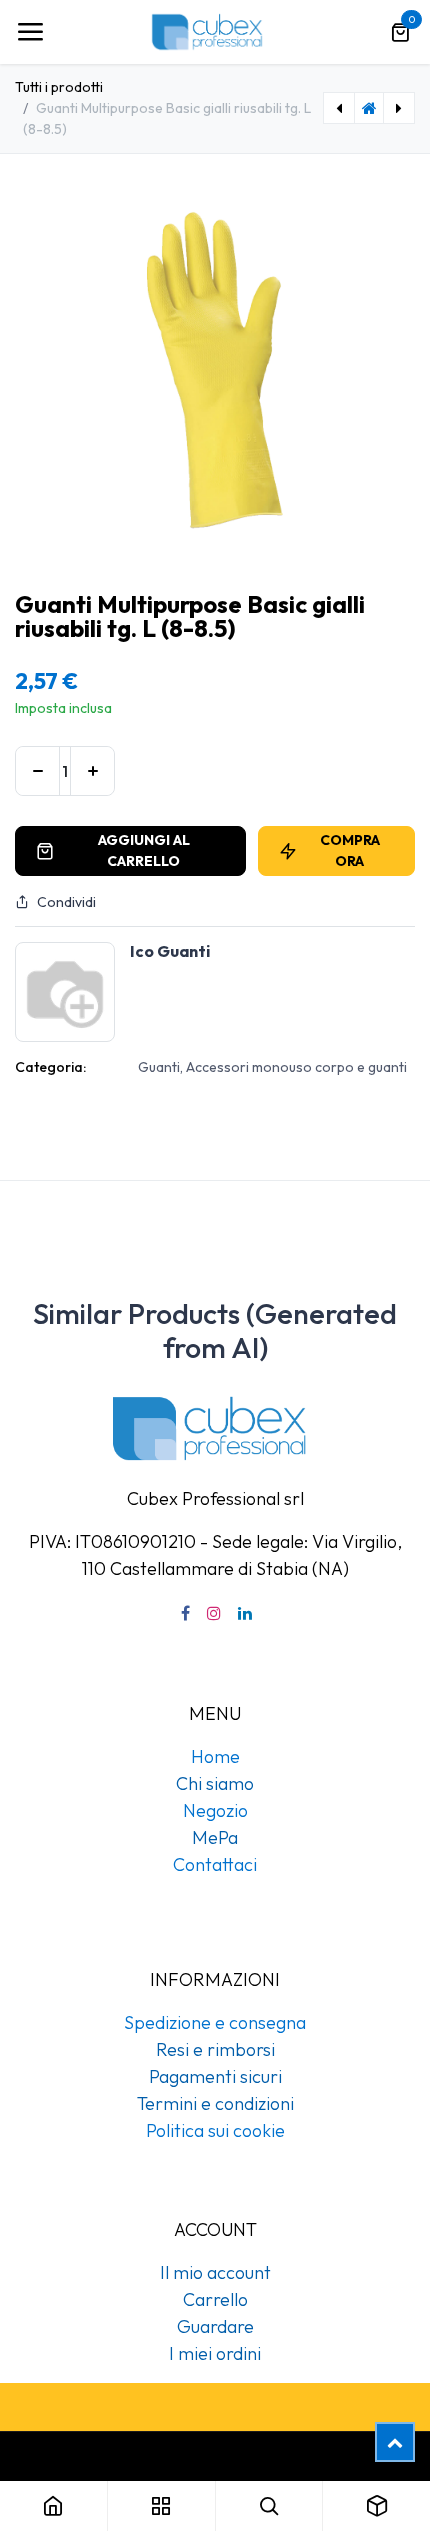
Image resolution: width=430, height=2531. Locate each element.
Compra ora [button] (350, 850)
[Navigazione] (30, 32)
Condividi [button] (66, 902)
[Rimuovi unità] (37, 771)
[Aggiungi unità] (92, 771)
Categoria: (50, 1067)
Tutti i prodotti (59, 87)
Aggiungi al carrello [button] (144, 850)
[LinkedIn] (245, 1613)
